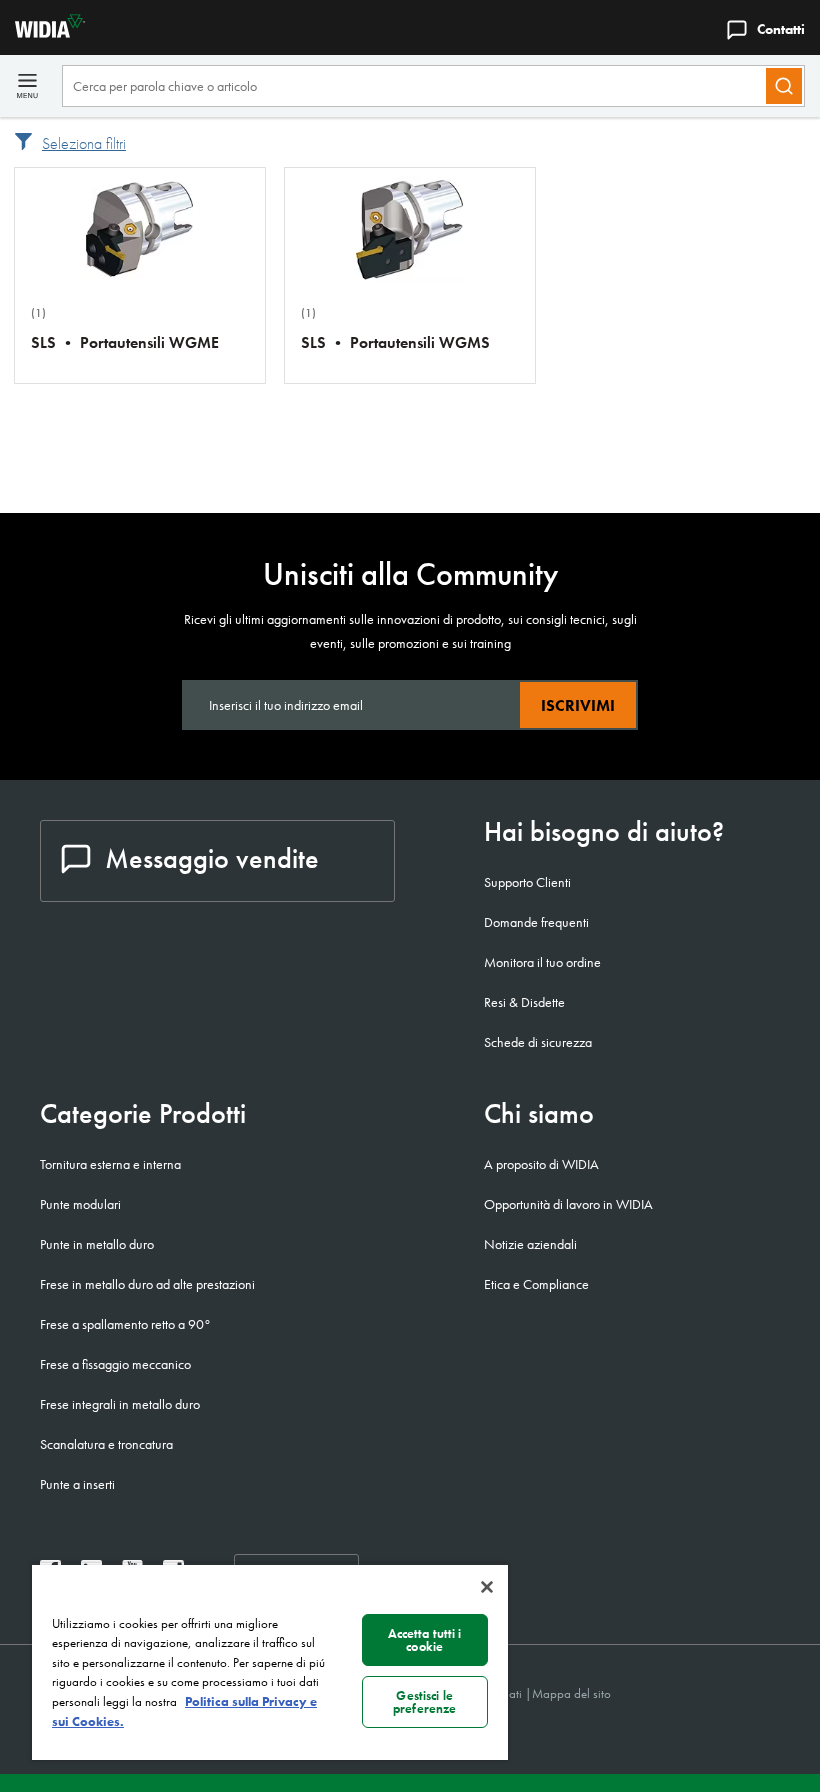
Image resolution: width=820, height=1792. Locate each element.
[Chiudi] (487, 1587)
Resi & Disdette (524, 1002)
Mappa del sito (571, 1693)
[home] (42, 32)
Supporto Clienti (527, 882)
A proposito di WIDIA (541, 1164)
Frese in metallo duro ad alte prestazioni (147, 1284)
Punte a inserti (77, 1484)
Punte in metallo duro (97, 1244)
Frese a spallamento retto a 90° (125, 1324)
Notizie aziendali (530, 1244)
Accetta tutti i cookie (425, 1640)
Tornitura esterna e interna (110, 1164)
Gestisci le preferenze (424, 1702)
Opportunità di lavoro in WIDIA (568, 1204)
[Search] (784, 86)
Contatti (781, 29)
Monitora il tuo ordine (542, 962)
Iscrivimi (578, 705)
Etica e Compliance (536, 1284)
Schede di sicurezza (538, 1042)
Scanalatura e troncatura (106, 1444)
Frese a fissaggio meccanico (115, 1364)
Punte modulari (80, 1204)
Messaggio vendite (212, 858)
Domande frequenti (536, 922)
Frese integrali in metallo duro (120, 1404)
